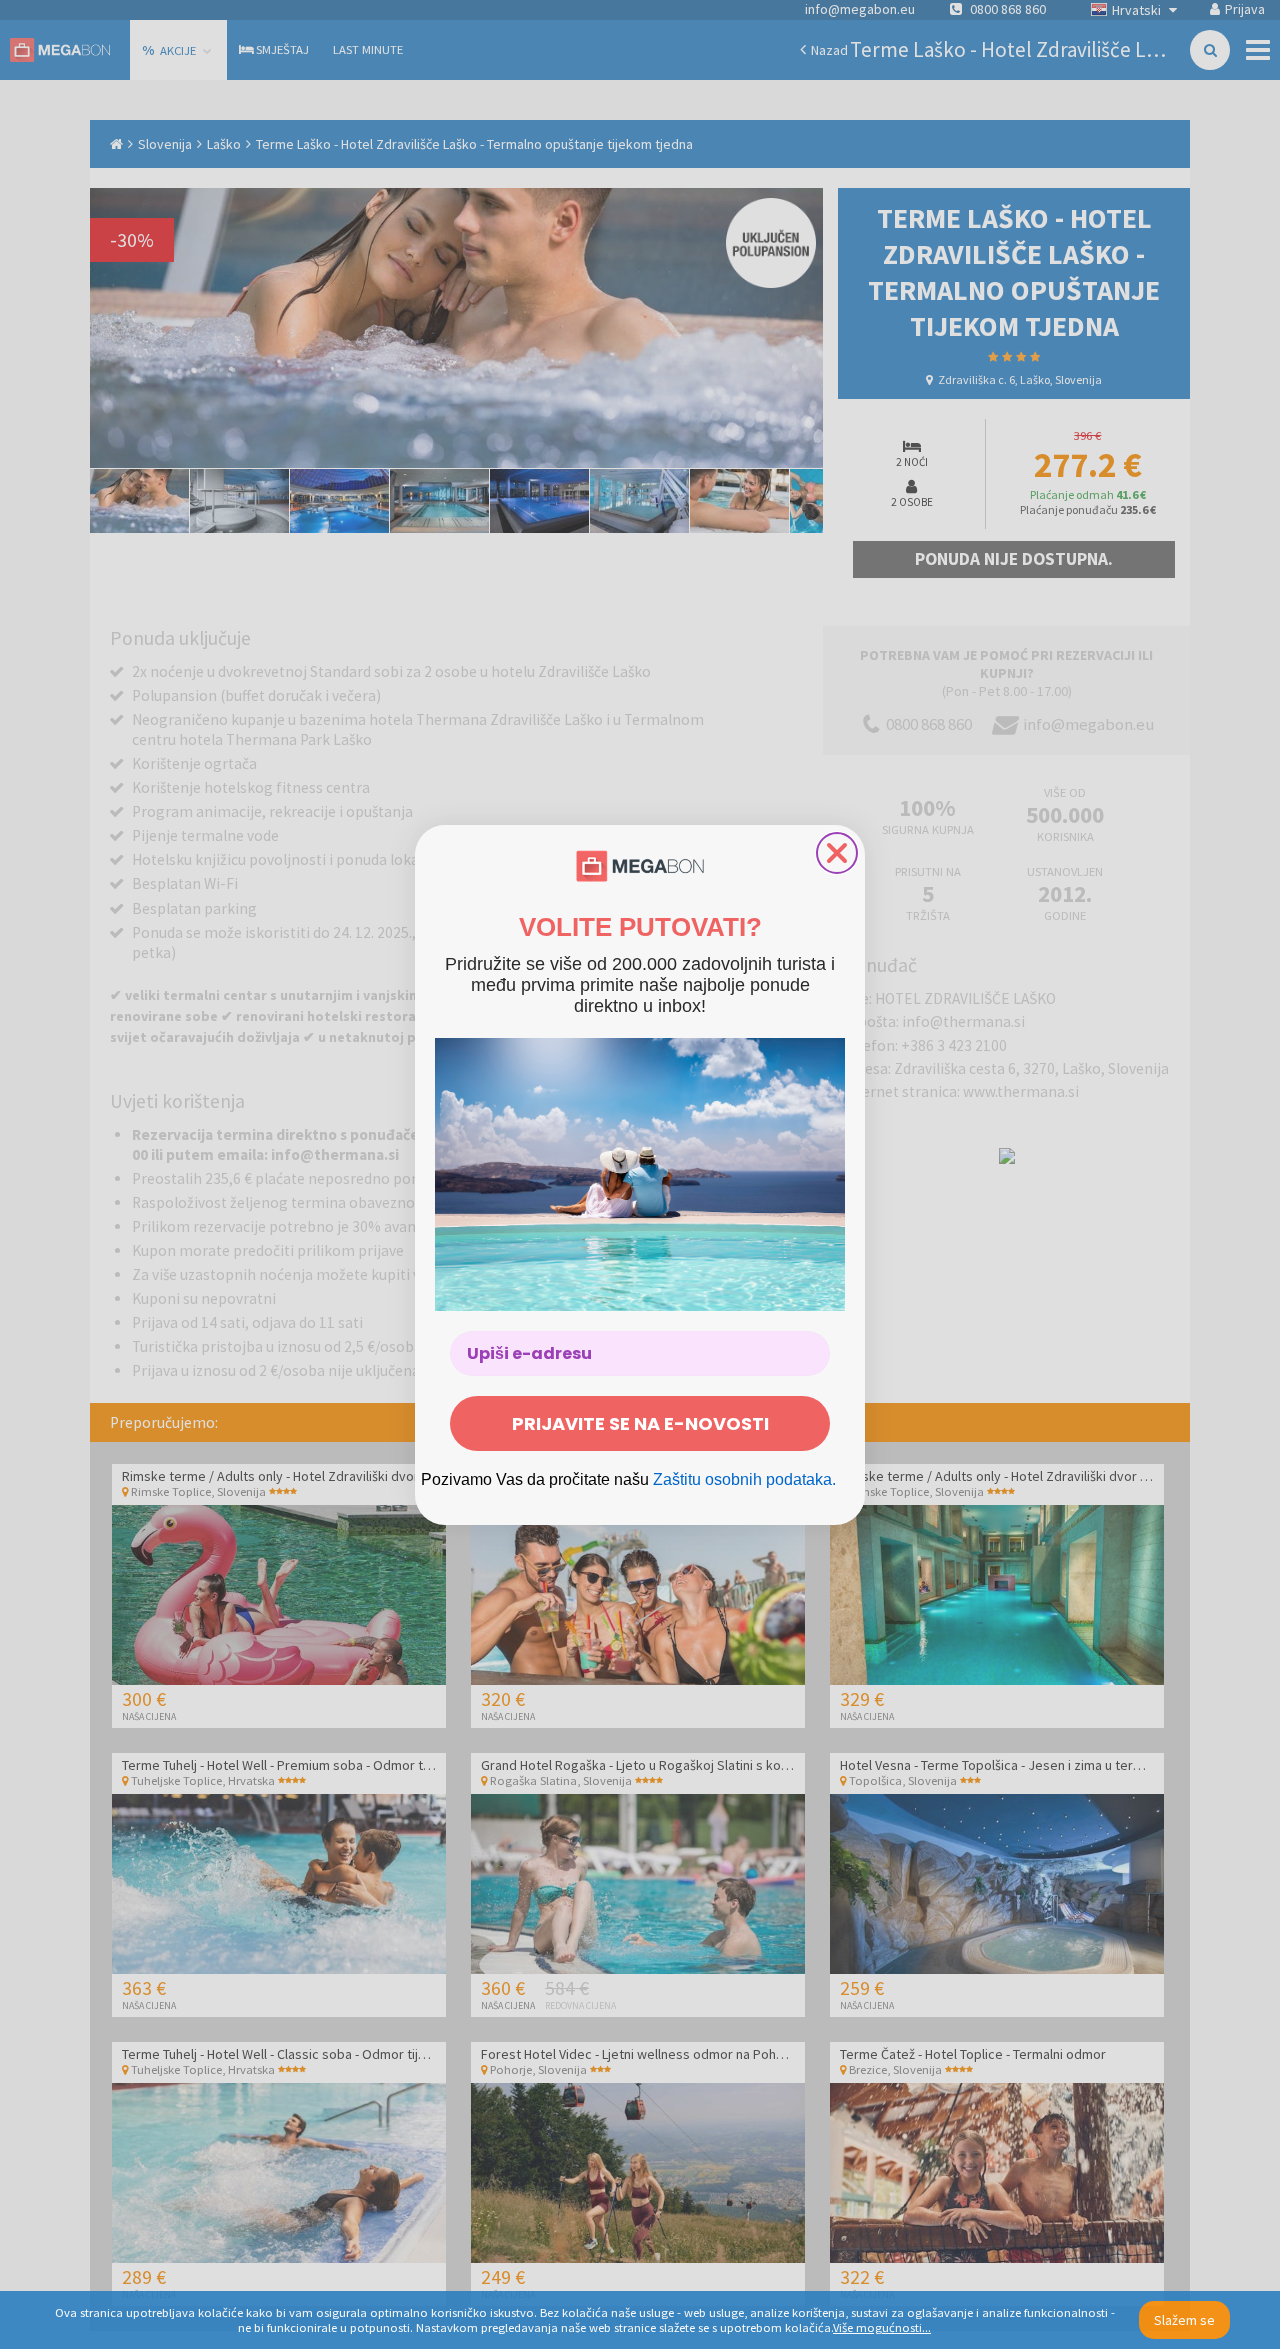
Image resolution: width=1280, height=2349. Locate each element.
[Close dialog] (837, 853)
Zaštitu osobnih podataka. (744, 1479)
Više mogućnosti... (882, 2327)
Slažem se (1184, 2320)
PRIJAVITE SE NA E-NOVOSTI (640, 1423)
